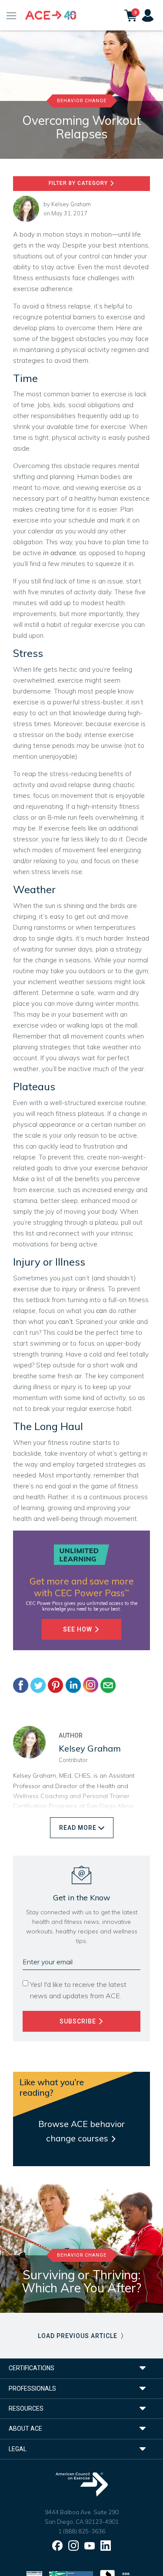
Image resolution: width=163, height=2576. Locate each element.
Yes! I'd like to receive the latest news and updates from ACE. (78, 1990)
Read (78, 1828)
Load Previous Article (78, 2336)
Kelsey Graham (71, 204)
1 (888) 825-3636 (82, 2531)
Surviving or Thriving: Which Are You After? (81, 2281)
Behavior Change (82, 101)
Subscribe (79, 2021)
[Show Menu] (12, 15)
